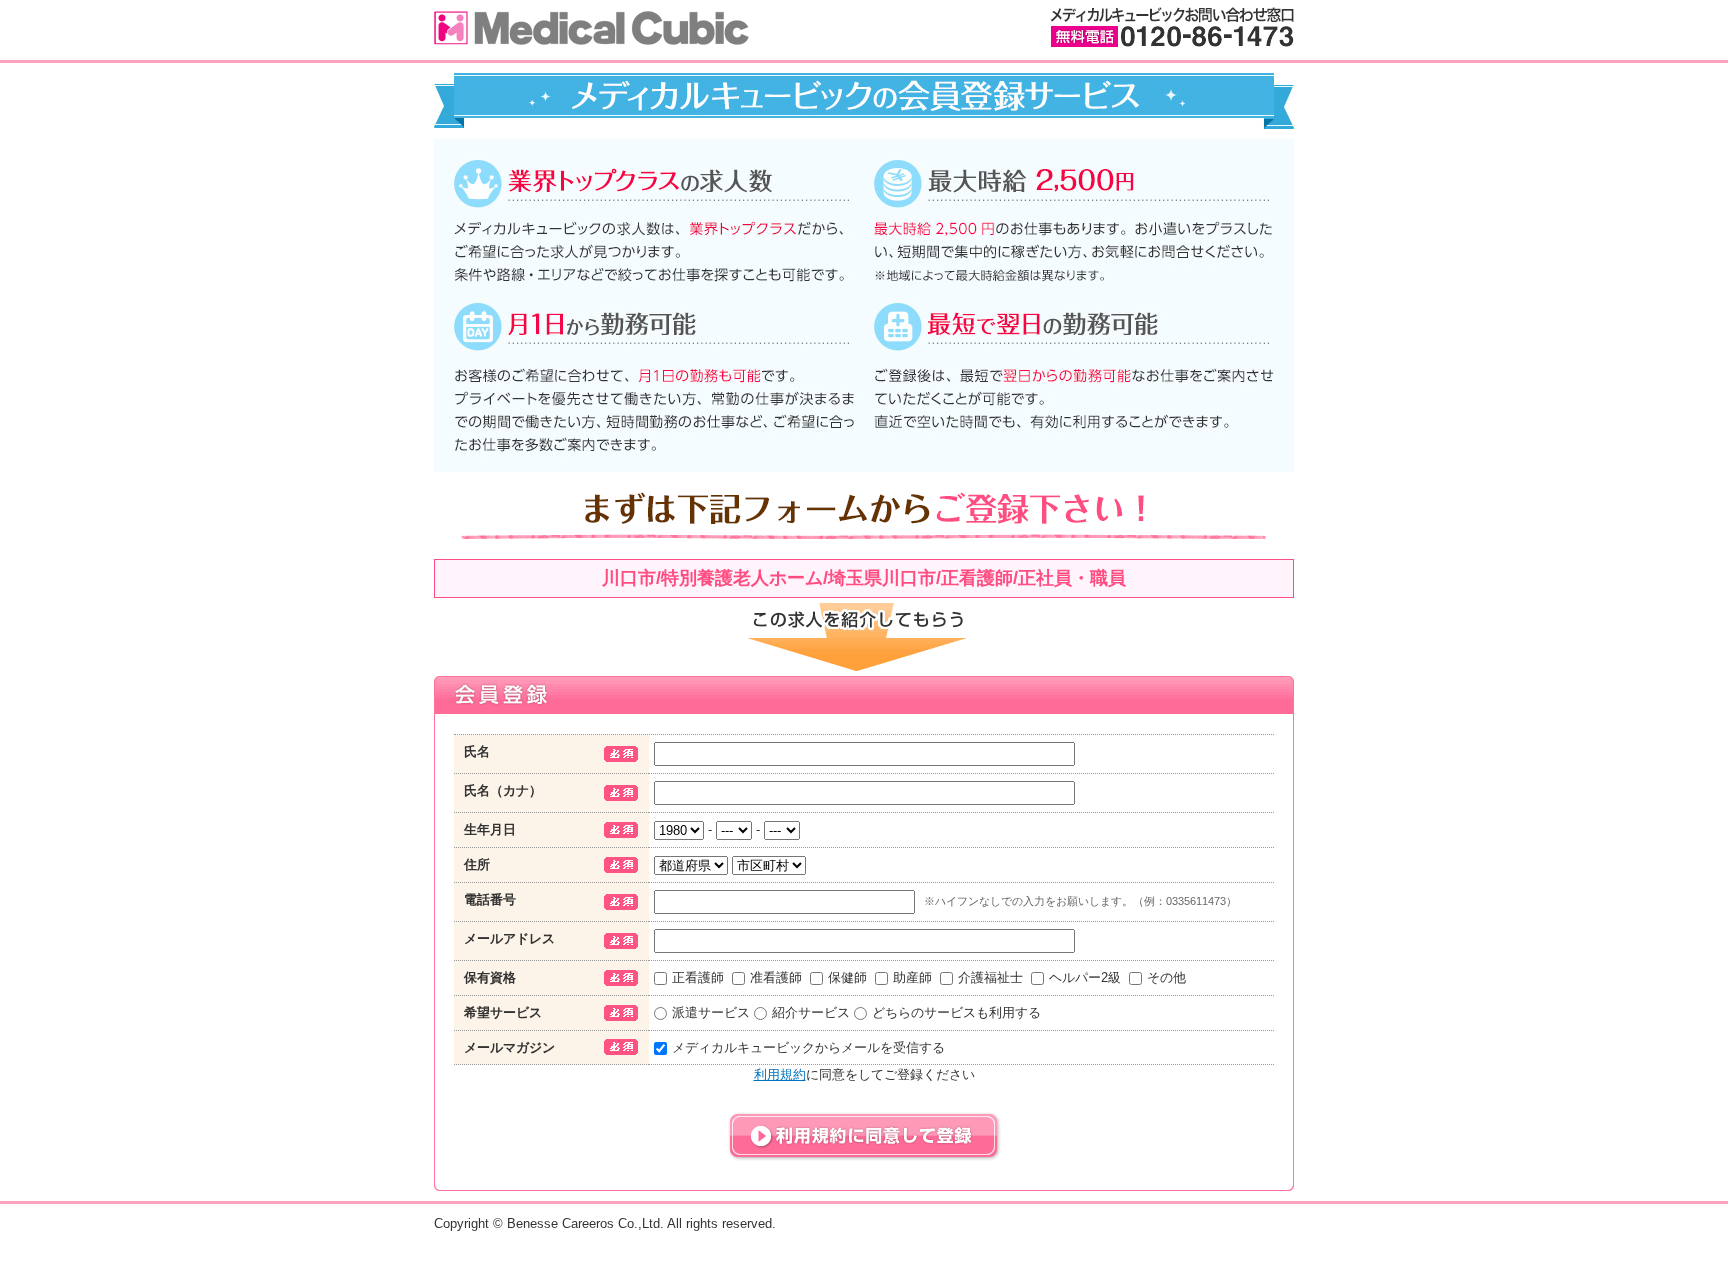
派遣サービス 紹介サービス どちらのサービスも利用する (856, 1012)
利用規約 (780, 1074)
